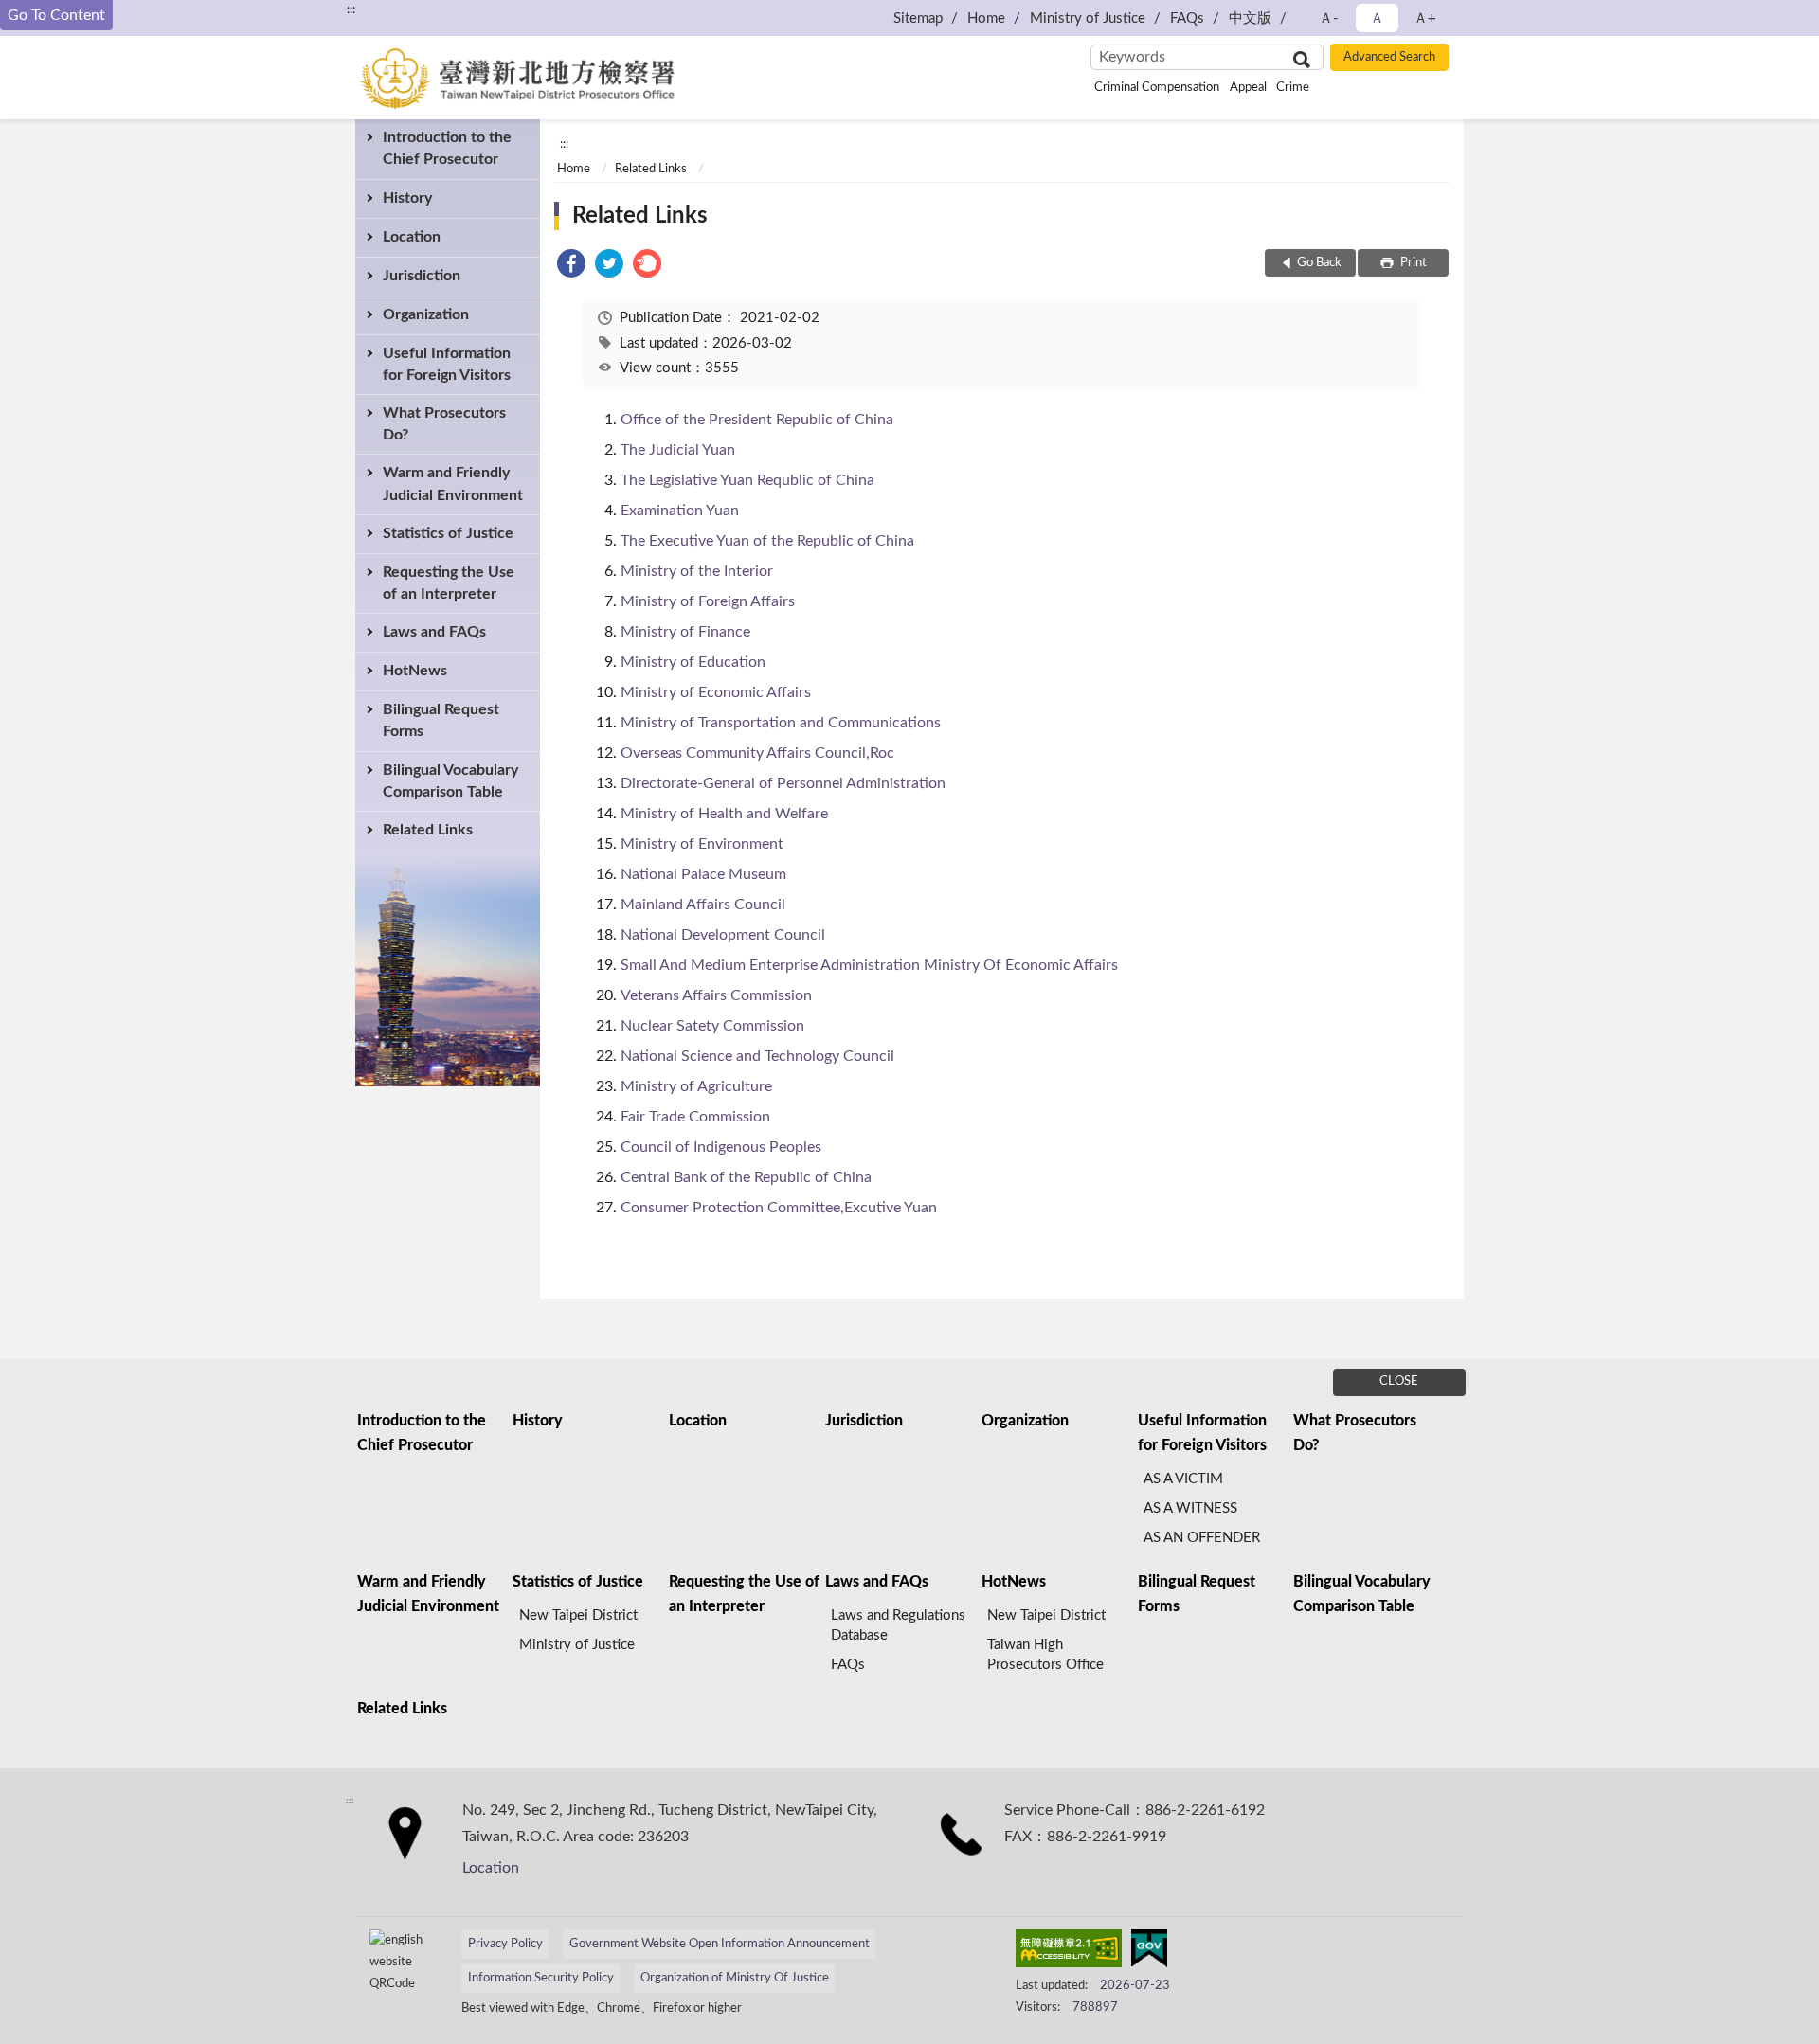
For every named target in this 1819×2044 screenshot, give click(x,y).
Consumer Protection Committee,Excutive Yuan (779, 1208)
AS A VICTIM (1183, 1479)
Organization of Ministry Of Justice (735, 1978)
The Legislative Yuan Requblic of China (747, 480)
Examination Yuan (680, 511)
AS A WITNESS (1190, 1508)
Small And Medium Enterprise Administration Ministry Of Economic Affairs (869, 965)
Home (986, 18)
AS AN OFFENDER (1202, 1538)
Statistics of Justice (448, 533)
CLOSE (1399, 1381)
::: (351, 9)
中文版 (1250, 18)
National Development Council (723, 935)
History (407, 198)
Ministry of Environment (702, 844)
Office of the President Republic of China (757, 420)
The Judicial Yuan (678, 450)
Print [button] (1412, 263)
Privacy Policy (505, 1944)
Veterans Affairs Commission (716, 995)
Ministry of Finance (685, 632)
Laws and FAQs (434, 632)
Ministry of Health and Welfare (724, 814)
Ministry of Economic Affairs (716, 692)
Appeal (1248, 88)
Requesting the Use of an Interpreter (449, 583)
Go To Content (56, 15)
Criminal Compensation (1157, 88)
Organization (426, 314)
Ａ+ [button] (1425, 18)
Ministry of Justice (1088, 18)
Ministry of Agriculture (696, 1086)
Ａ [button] (1377, 18)
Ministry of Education (693, 662)
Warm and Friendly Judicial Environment (453, 484)
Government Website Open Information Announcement (720, 1944)
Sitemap (918, 18)
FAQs (1187, 18)
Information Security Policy (541, 1978)
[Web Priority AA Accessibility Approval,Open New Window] (1069, 1952)
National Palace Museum (703, 874)
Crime (1293, 88)
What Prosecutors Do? (444, 424)
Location (412, 237)
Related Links (428, 830)
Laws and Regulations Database (898, 1625)
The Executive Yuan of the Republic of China (767, 541)
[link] (571, 267)
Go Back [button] (1319, 263)
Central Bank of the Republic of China (746, 1177)
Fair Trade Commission (695, 1117)
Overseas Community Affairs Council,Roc (757, 753)
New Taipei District (578, 1615)
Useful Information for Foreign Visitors (447, 364)
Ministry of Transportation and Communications (781, 723)
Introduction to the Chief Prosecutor (447, 148)
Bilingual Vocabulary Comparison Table (450, 781)
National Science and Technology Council (757, 1056)
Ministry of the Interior (697, 571)
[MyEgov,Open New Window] (1149, 1952)
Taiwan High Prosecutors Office (1045, 1655)
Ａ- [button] (1329, 18)
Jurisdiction (422, 276)
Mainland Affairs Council (703, 905)
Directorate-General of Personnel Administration (783, 783)
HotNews (415, 671)
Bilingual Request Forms (441, 720)
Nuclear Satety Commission (712, 1026)
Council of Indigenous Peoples (721, 1147)
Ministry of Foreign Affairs (708, 601)
